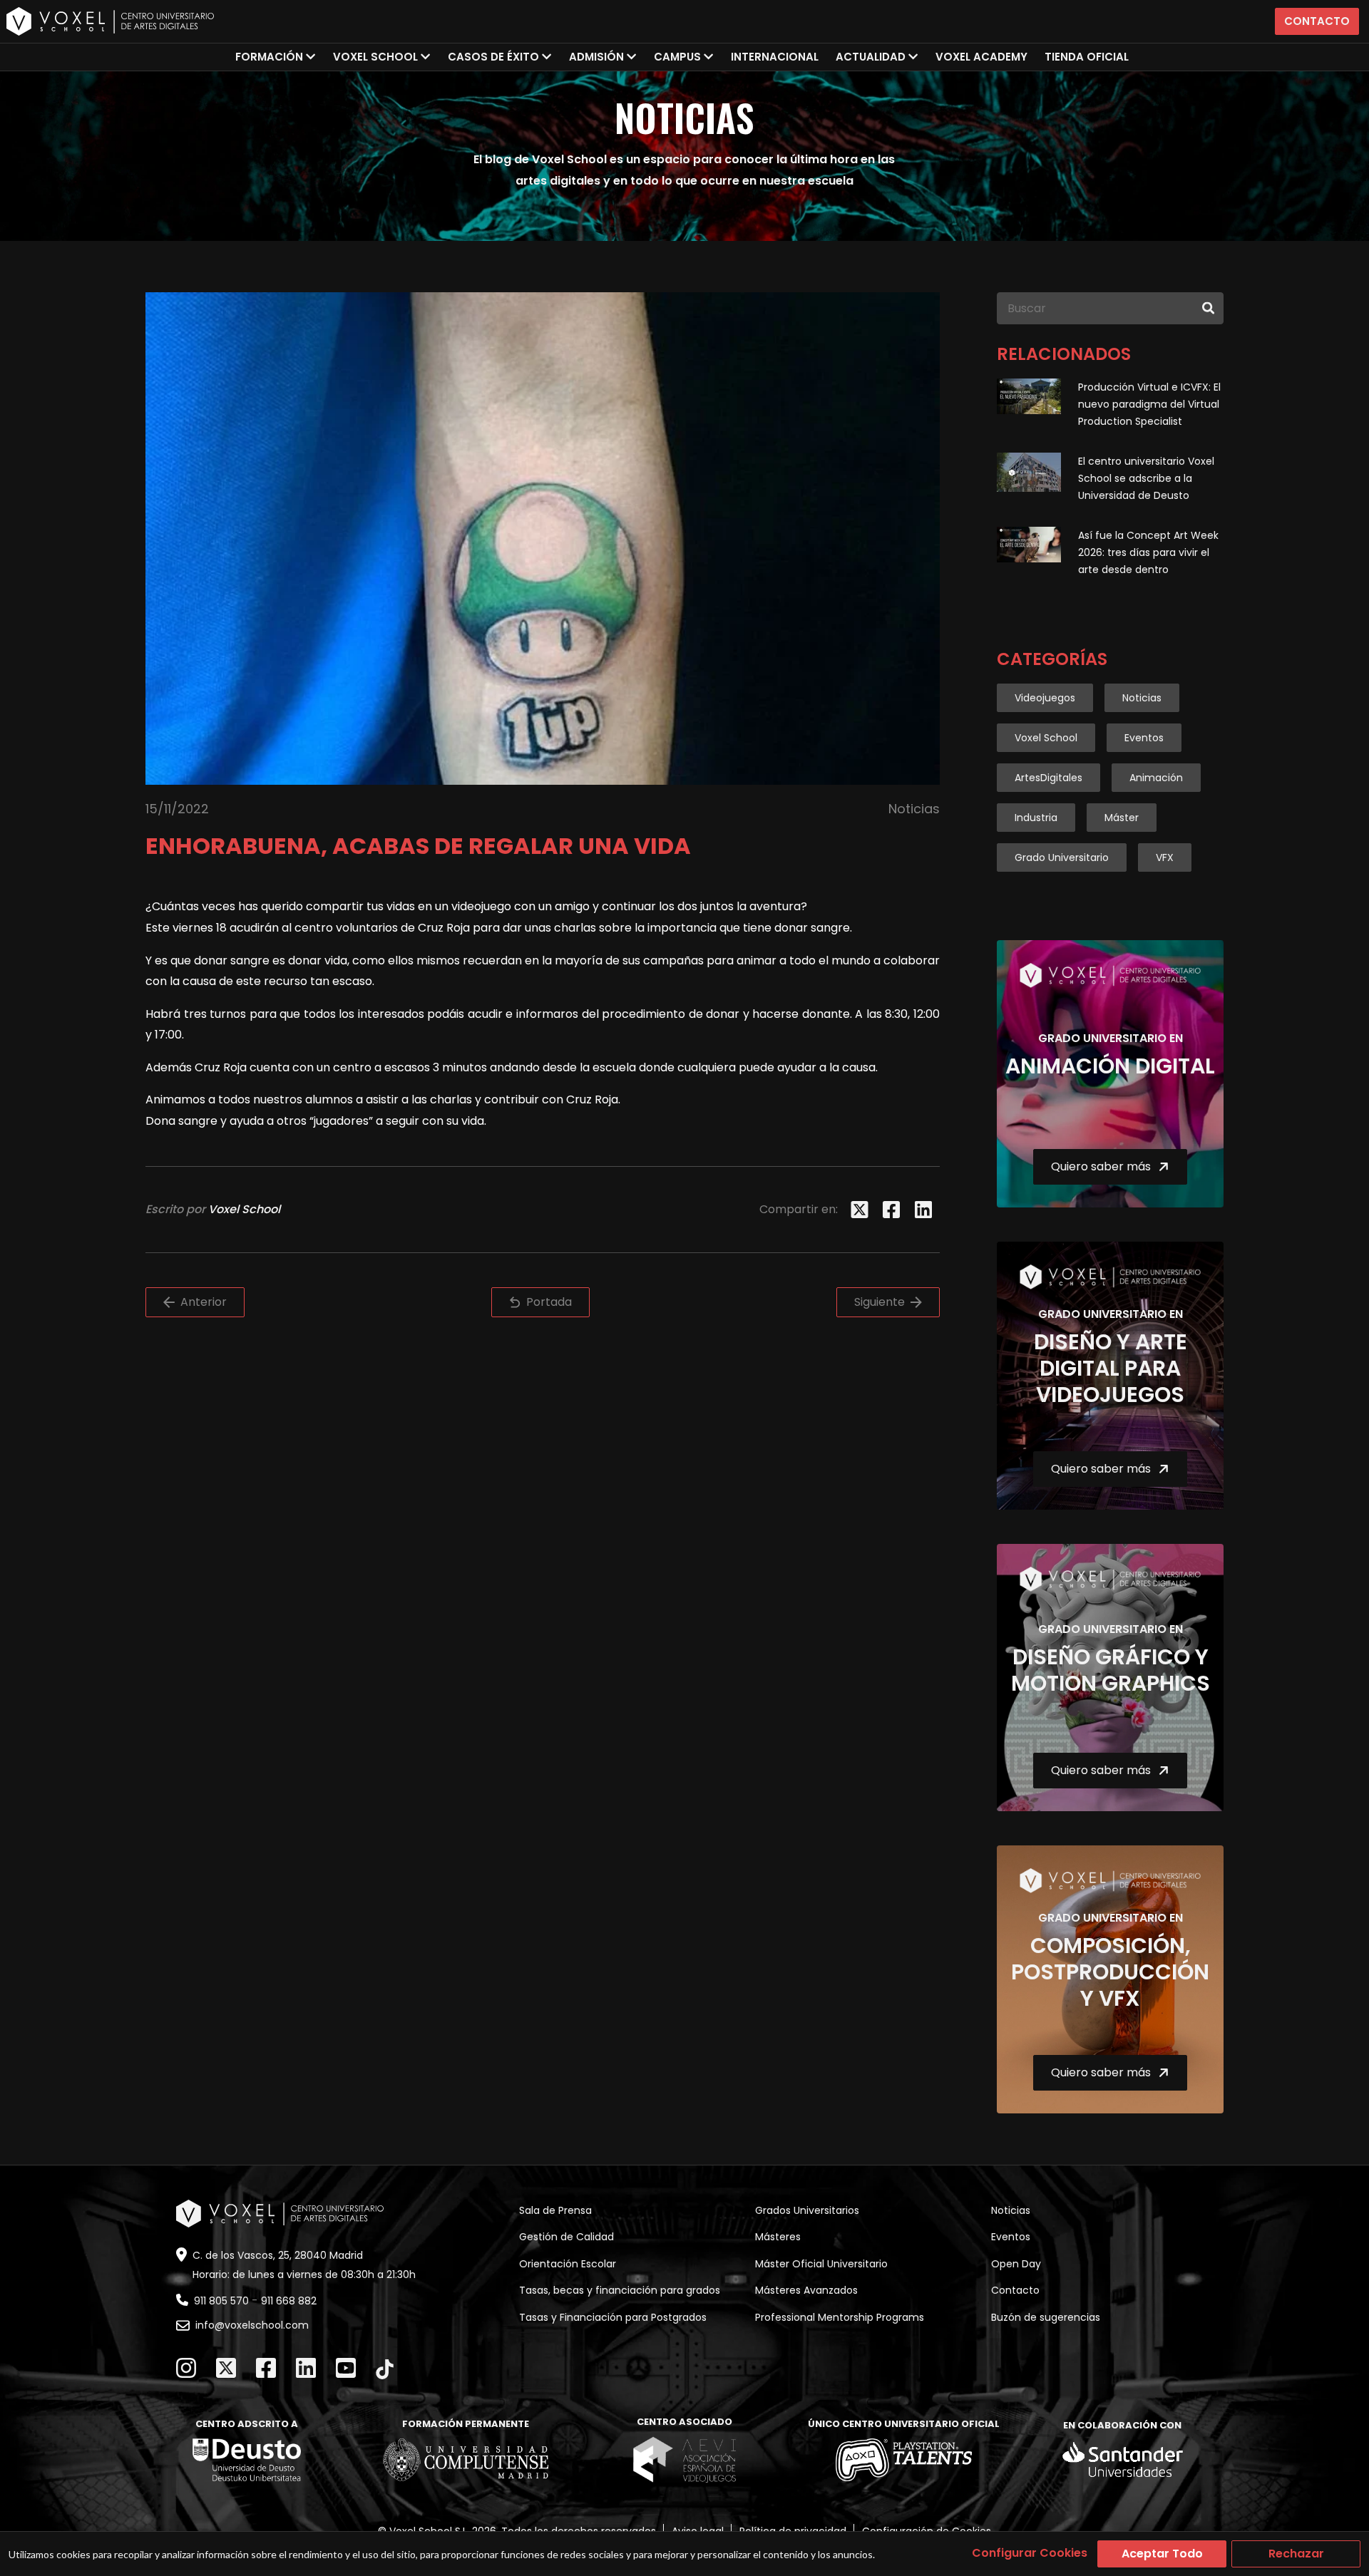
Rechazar (1296, 2554)
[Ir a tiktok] (385, 2369)
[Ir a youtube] (346, 2368)
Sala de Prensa (555, 2210)
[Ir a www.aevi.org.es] (684, 2459)
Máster (1122, 818)
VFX (1165, 857)
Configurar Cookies (1030, 2553)
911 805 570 (221, 2301)
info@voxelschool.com (252, 2325)
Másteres (778, 2237)
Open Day (1016, 2264)
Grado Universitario (1062, 857)
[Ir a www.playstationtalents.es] (904, 2460)
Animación (1156, 778)
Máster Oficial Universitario (821, 2264)
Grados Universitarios (807, 2210)
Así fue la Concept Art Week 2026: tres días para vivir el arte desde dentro (1148, 552)
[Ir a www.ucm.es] (466, 2460)
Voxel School (1046, 738)
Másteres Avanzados (806, 2290)
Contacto (1317, 21)
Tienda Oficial (1087, 57)
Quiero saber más (1101, 1166)
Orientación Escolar (568, 2264)
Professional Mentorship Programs (840, 2317)
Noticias (1142, 698)
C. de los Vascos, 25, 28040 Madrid (278, 2255)
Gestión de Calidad (566, 2237)
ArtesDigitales (1048, 778)
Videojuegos (1045, 698)
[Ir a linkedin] (306, 2368)
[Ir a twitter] (226, 2368)
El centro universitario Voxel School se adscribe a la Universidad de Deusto (1146, 478)
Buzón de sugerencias (1046, 2317)
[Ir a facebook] (266, 2368)
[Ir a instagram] (186, 2368)
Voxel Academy (981, 57)
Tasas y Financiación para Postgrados (613, 2317)
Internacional (775, 57)
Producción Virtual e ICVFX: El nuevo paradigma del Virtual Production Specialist (1149, 404)
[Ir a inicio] (110, 21)
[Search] (1208, 308)
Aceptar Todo (1162, 2554)
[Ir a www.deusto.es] (247, 2460)
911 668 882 (289, 2301)
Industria (1036, 818)
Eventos (1144, 738)
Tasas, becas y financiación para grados (620, 2290)
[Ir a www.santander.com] (1123, 2460)
